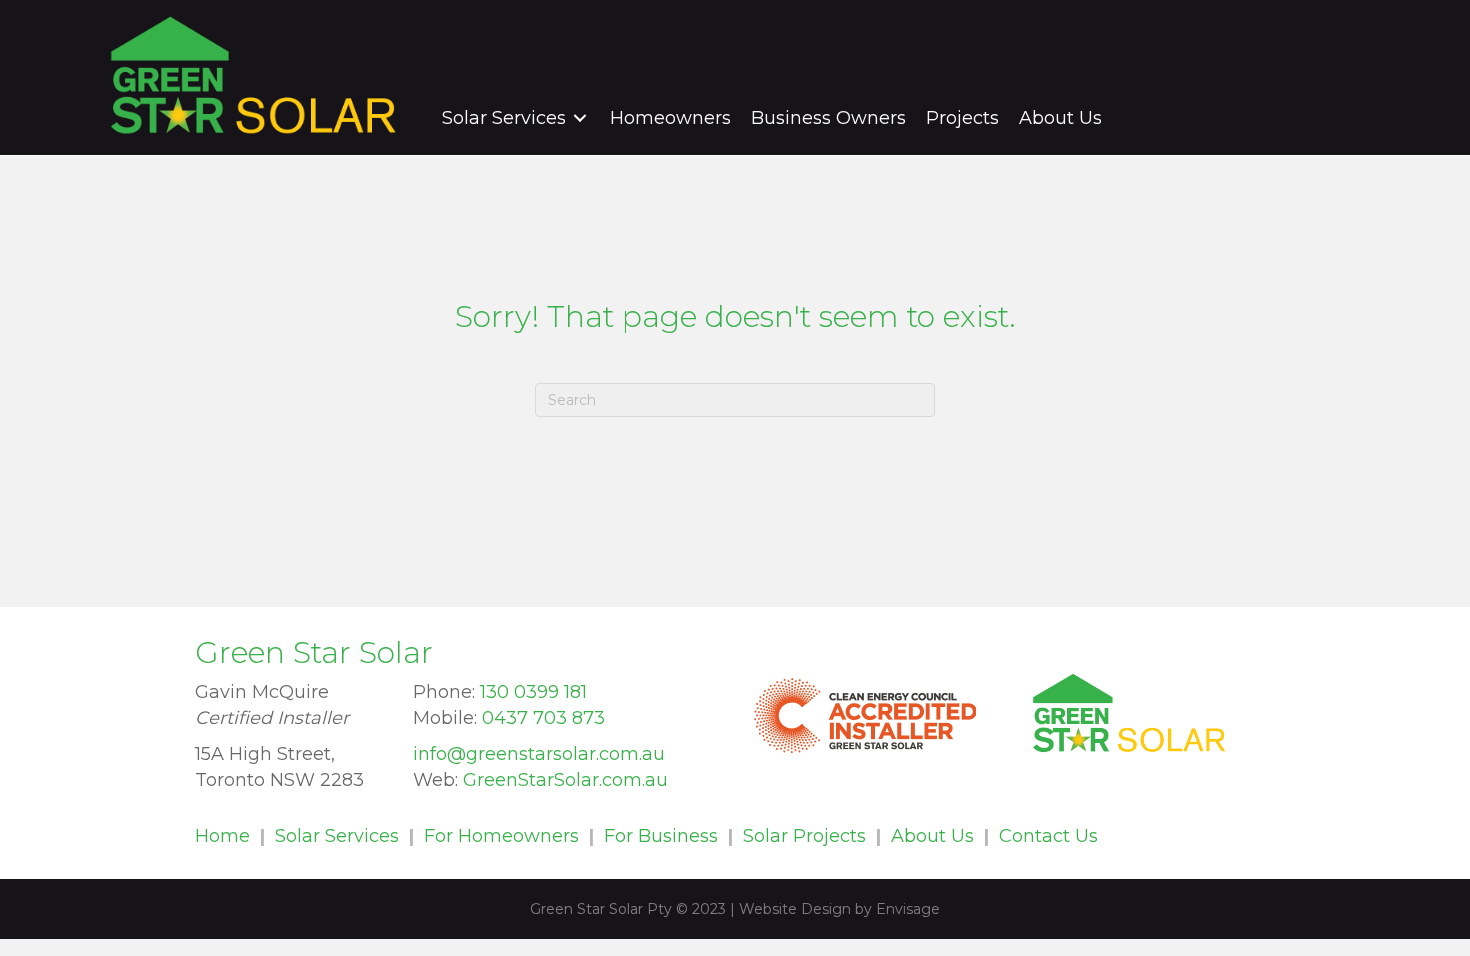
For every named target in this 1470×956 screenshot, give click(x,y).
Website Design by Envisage (839, 909)
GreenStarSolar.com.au (565, 780)
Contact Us (1048, 836)
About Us (932, 836)
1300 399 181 (1286, 75)
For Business (661, 836)
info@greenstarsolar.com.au (539, 754)
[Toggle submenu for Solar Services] (580, 117)
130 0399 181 (533, 692)
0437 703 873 (543, 718)
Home (222, 836)
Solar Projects (804, 836)
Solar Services (337, 836)
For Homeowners (501, 836)
